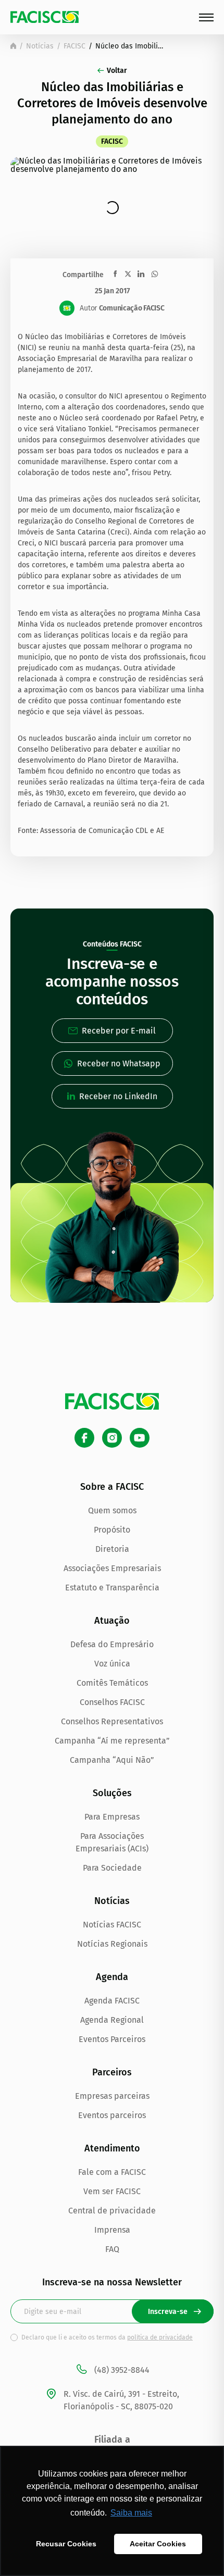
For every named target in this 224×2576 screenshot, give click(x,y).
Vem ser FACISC (112, 2191)
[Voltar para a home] (13, 46)
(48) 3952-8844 (122, 2370)
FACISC (74, 46)
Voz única (112, 1664)
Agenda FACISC (112, 2001)
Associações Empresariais (112, 1568)
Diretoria (112, 1549)
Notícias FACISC (112, 1925)
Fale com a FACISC (112, 2172)
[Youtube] (140, 1438)
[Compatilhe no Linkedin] (141, 274)
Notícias (40, 46)
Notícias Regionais (112, 1944)
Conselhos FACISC (112, 1702)
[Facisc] (45, 17)
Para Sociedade (112, 1868)
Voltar (117, 71)
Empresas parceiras (112, 2096)
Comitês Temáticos (112, 1683)
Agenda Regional (112, 2020)
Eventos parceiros (112, 2115)
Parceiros (112, 2072)
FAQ (112, 2249)
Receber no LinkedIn (118, 1096)
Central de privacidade (112, 2211)
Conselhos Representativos (112, 1721)
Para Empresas (112, 1817)
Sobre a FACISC (112, 1487)
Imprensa (112, 2230)
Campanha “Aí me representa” (112, 1741)
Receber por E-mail (119, 1031)
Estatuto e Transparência (112, 1588)
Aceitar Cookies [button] (158, 2544)
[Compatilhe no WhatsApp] (155, 274)
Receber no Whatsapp (119, 1063)
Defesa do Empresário (112, 1644)
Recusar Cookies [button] (66, 2544)
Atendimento (112, 2148)
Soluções (112, 1793)
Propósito (112, 1530)
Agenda (112, 1977)
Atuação (112, 1621)
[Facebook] (84, 1438)
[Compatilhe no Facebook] (115, 274)
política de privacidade (160, 2337)
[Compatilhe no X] (128, 274)
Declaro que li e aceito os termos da (107, 2337)
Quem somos (112, 1510)
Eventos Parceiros (112, 2039)
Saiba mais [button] (131, 2513)
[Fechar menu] (206, 17)
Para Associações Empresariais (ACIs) (112, 1842)
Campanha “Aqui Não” (112, 1760)
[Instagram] (112, 1438)
